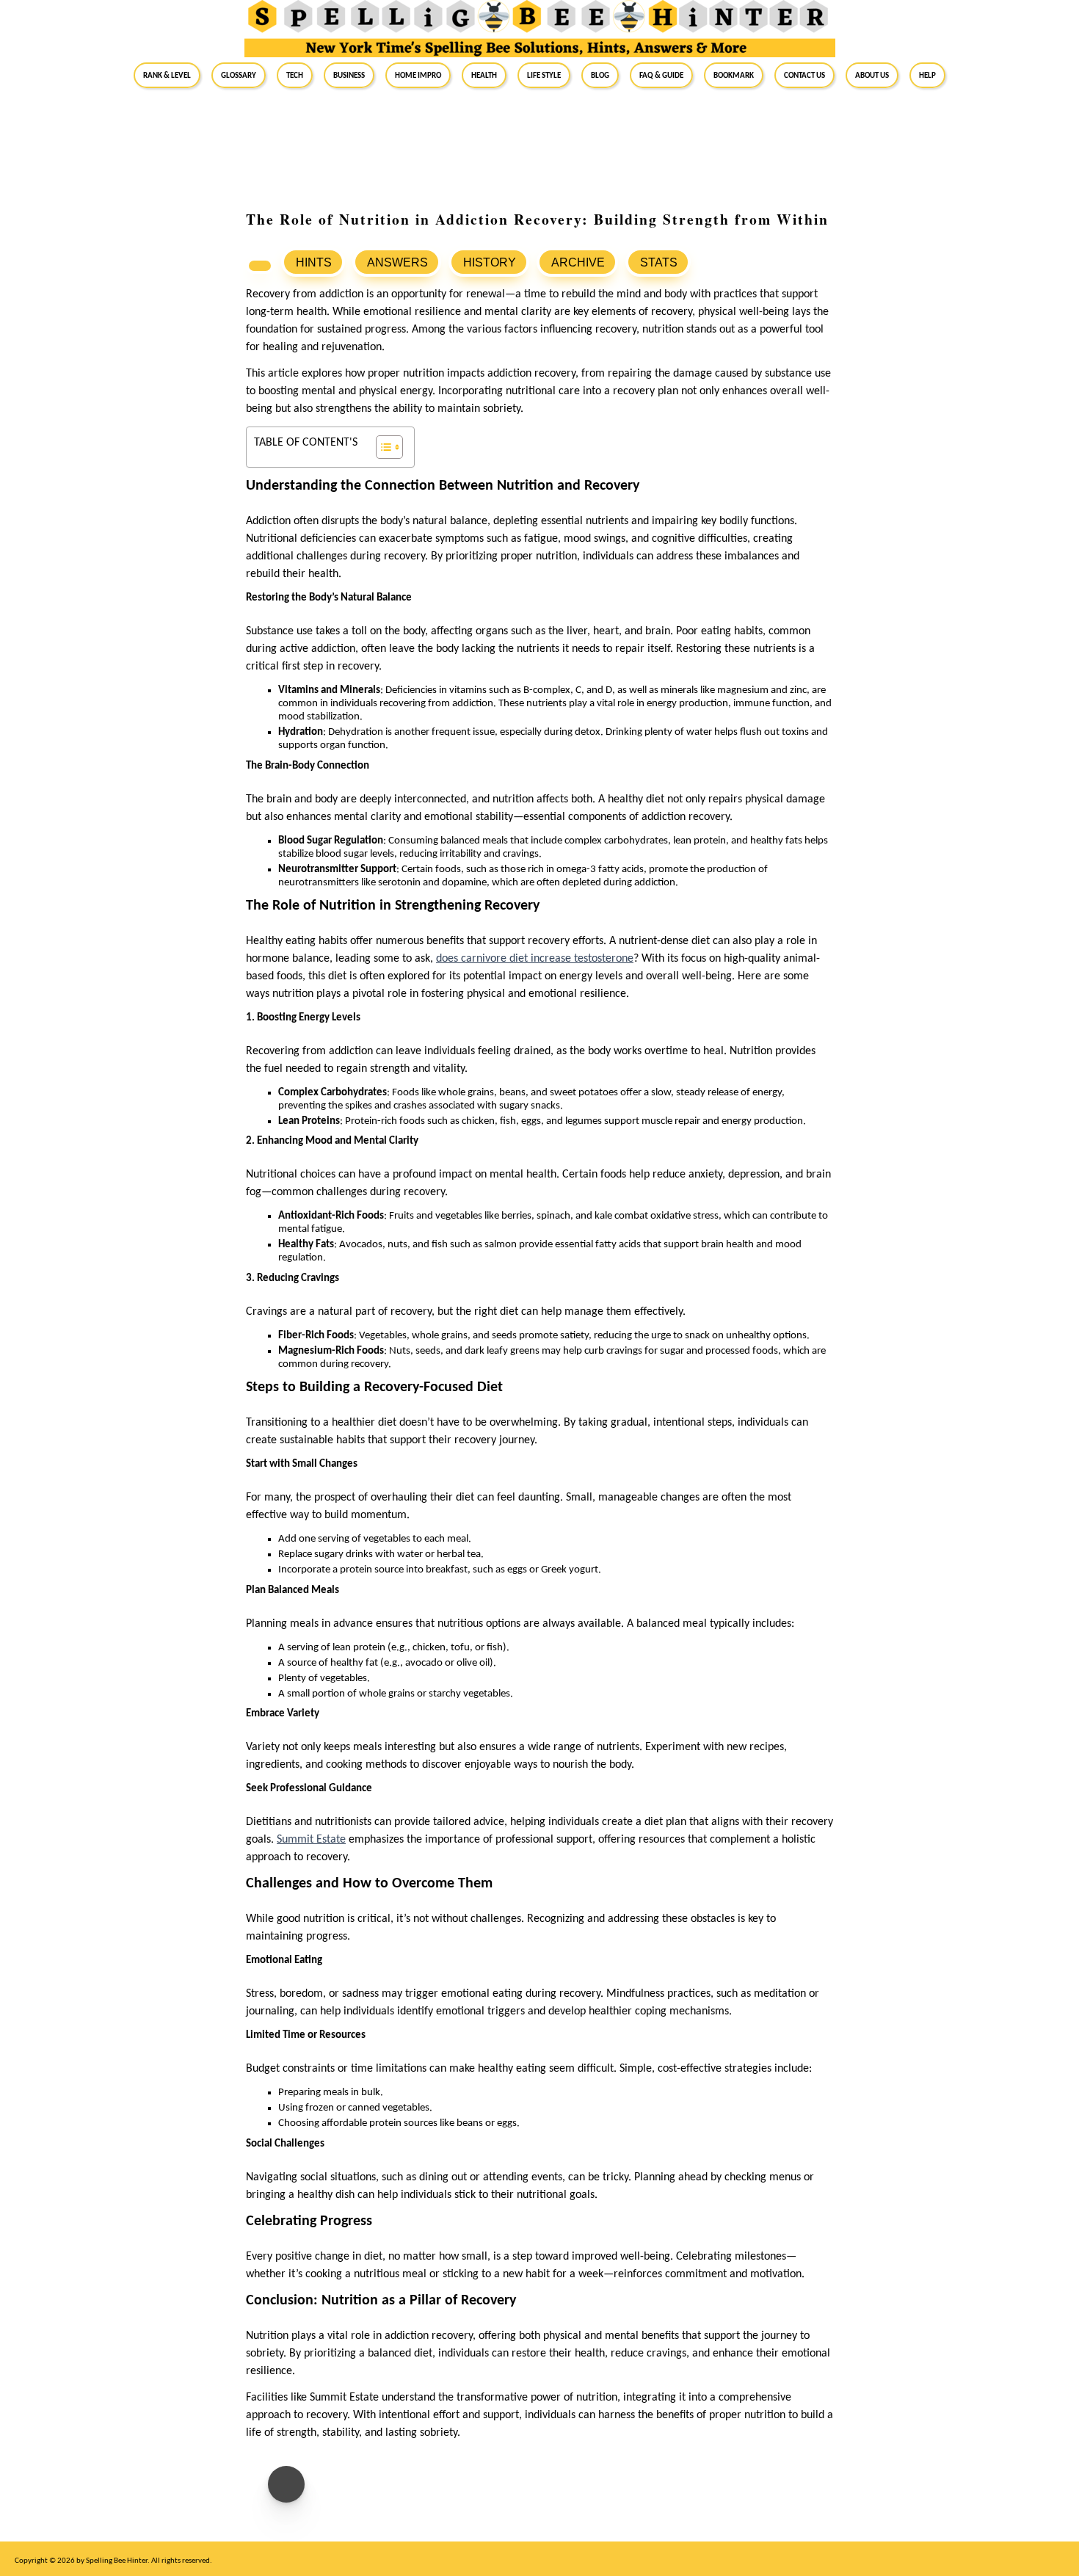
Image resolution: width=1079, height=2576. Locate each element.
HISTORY (490, 262)
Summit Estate (311, 1840)
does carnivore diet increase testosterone (535, 959)
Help (927, 75)
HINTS (314, 262)
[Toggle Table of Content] (382, 447)
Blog (600, 75)
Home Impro (418, 75)
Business (349, 75)
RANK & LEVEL (167, 75)
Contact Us (804, 75)
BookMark (734, 75)
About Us (872, 75)
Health (484, 75)
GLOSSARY (239, 75)
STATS (659, 262)
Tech (295, 75)
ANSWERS (397, 262)
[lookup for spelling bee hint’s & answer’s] (260, 266)
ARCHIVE (578, 262)
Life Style (544, 75)
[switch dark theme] (286, 2484)
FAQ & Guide (661, 75)
